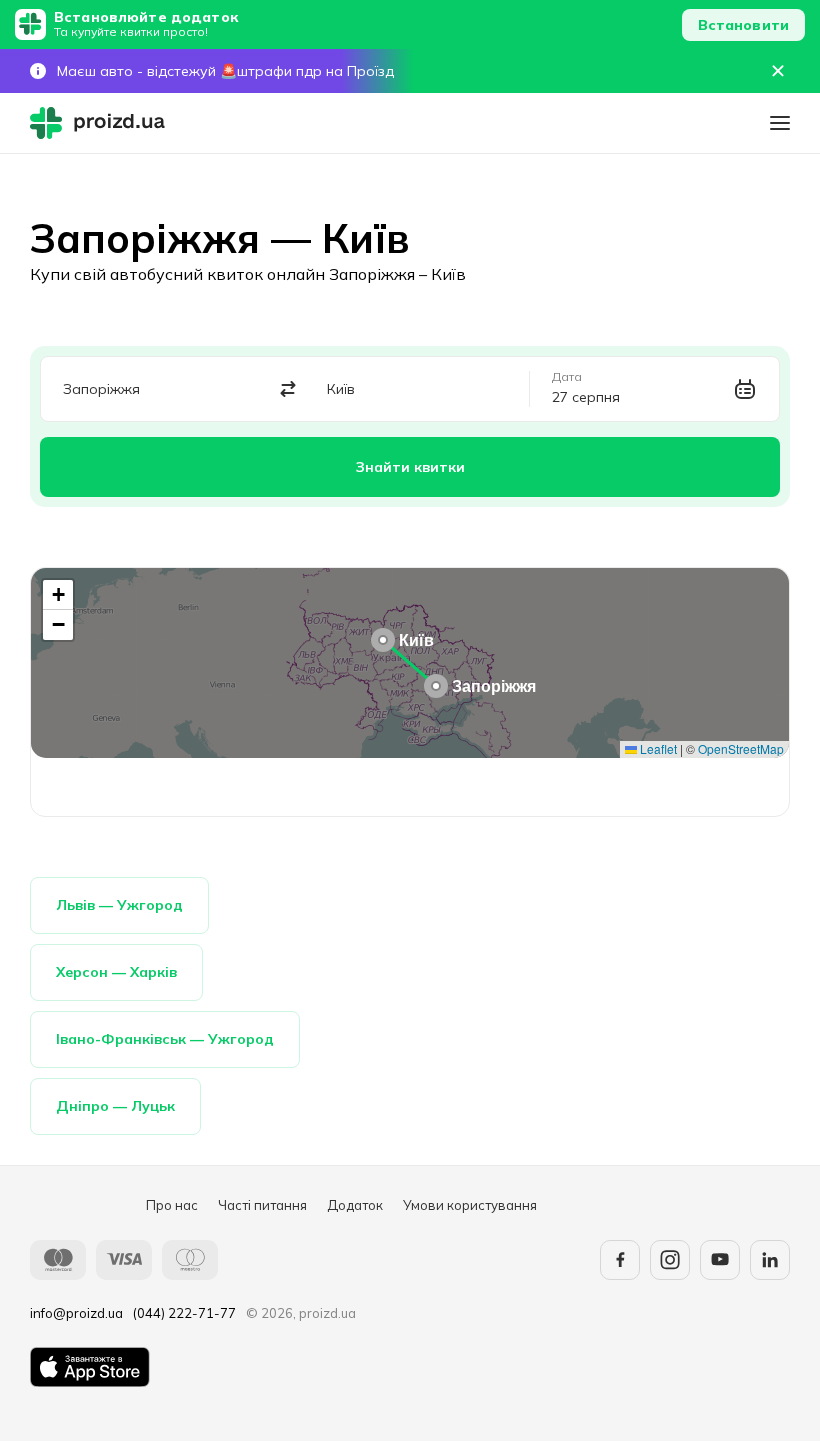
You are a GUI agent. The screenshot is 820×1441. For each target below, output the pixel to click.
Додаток (355, 1205)
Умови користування (470, 1205)
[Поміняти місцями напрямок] (288, 389)
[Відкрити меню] (780, 123)
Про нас (172, 1205)
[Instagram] (670, 1260)
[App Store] (90, 1367)
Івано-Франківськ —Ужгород (165, 1039)
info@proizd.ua (76, 1313)
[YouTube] (720, 1260)
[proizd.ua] (102, 123)
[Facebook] (620, 1260)
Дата (567, 377)
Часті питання (262, 1205)
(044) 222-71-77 (184, 1313)
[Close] (778, 71)
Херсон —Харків (116, 972)
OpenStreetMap (741, 748)
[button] (436, 686)
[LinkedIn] (770, 1260)
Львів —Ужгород (119, 905)
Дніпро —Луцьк (115, 1106)
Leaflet (657, 748)
